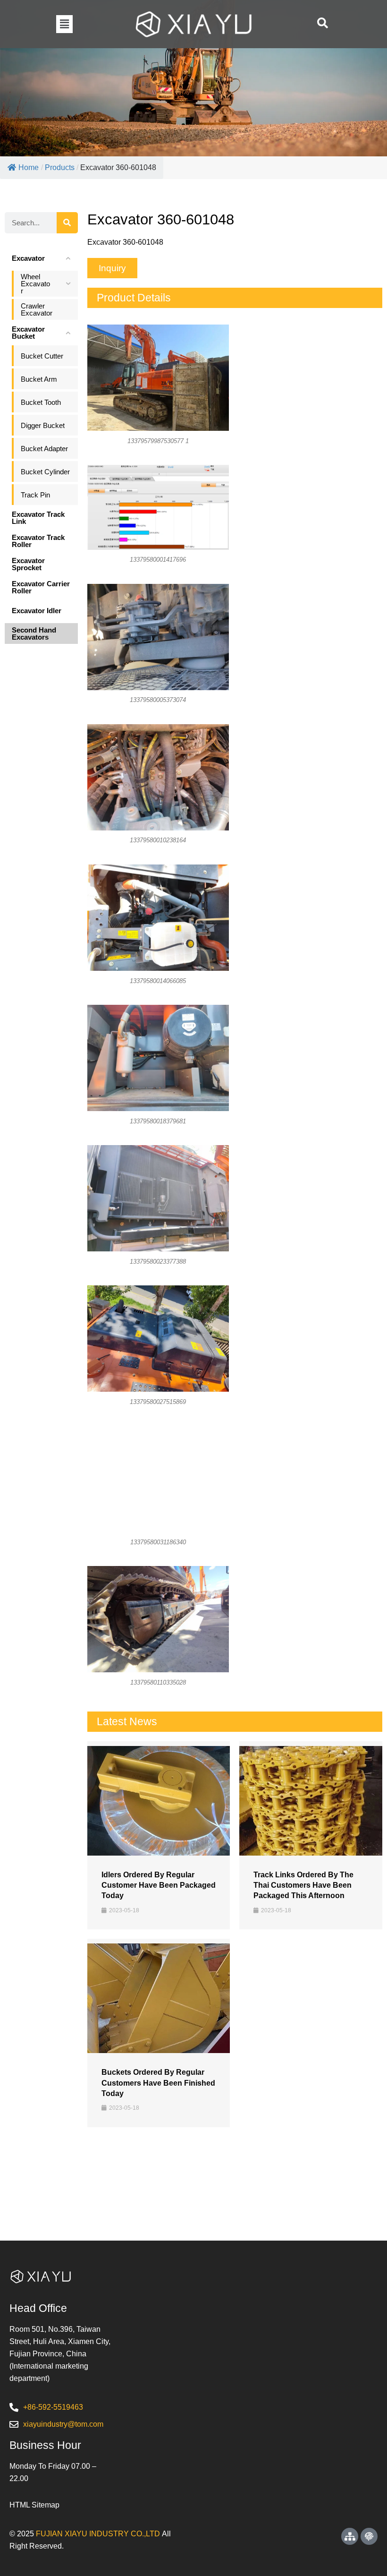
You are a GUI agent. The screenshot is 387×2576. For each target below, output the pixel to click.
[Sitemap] (350, 2536)
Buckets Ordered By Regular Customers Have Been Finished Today (158, 2083)
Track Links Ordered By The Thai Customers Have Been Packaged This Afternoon (303, 1885)
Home (29, 167)
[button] (64, 24)
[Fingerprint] (369, 2536)
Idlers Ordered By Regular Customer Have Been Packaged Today (159, 1885)
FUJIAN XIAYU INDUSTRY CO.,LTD (98, 2534)
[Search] (67, 223)
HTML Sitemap (34, 2505)
